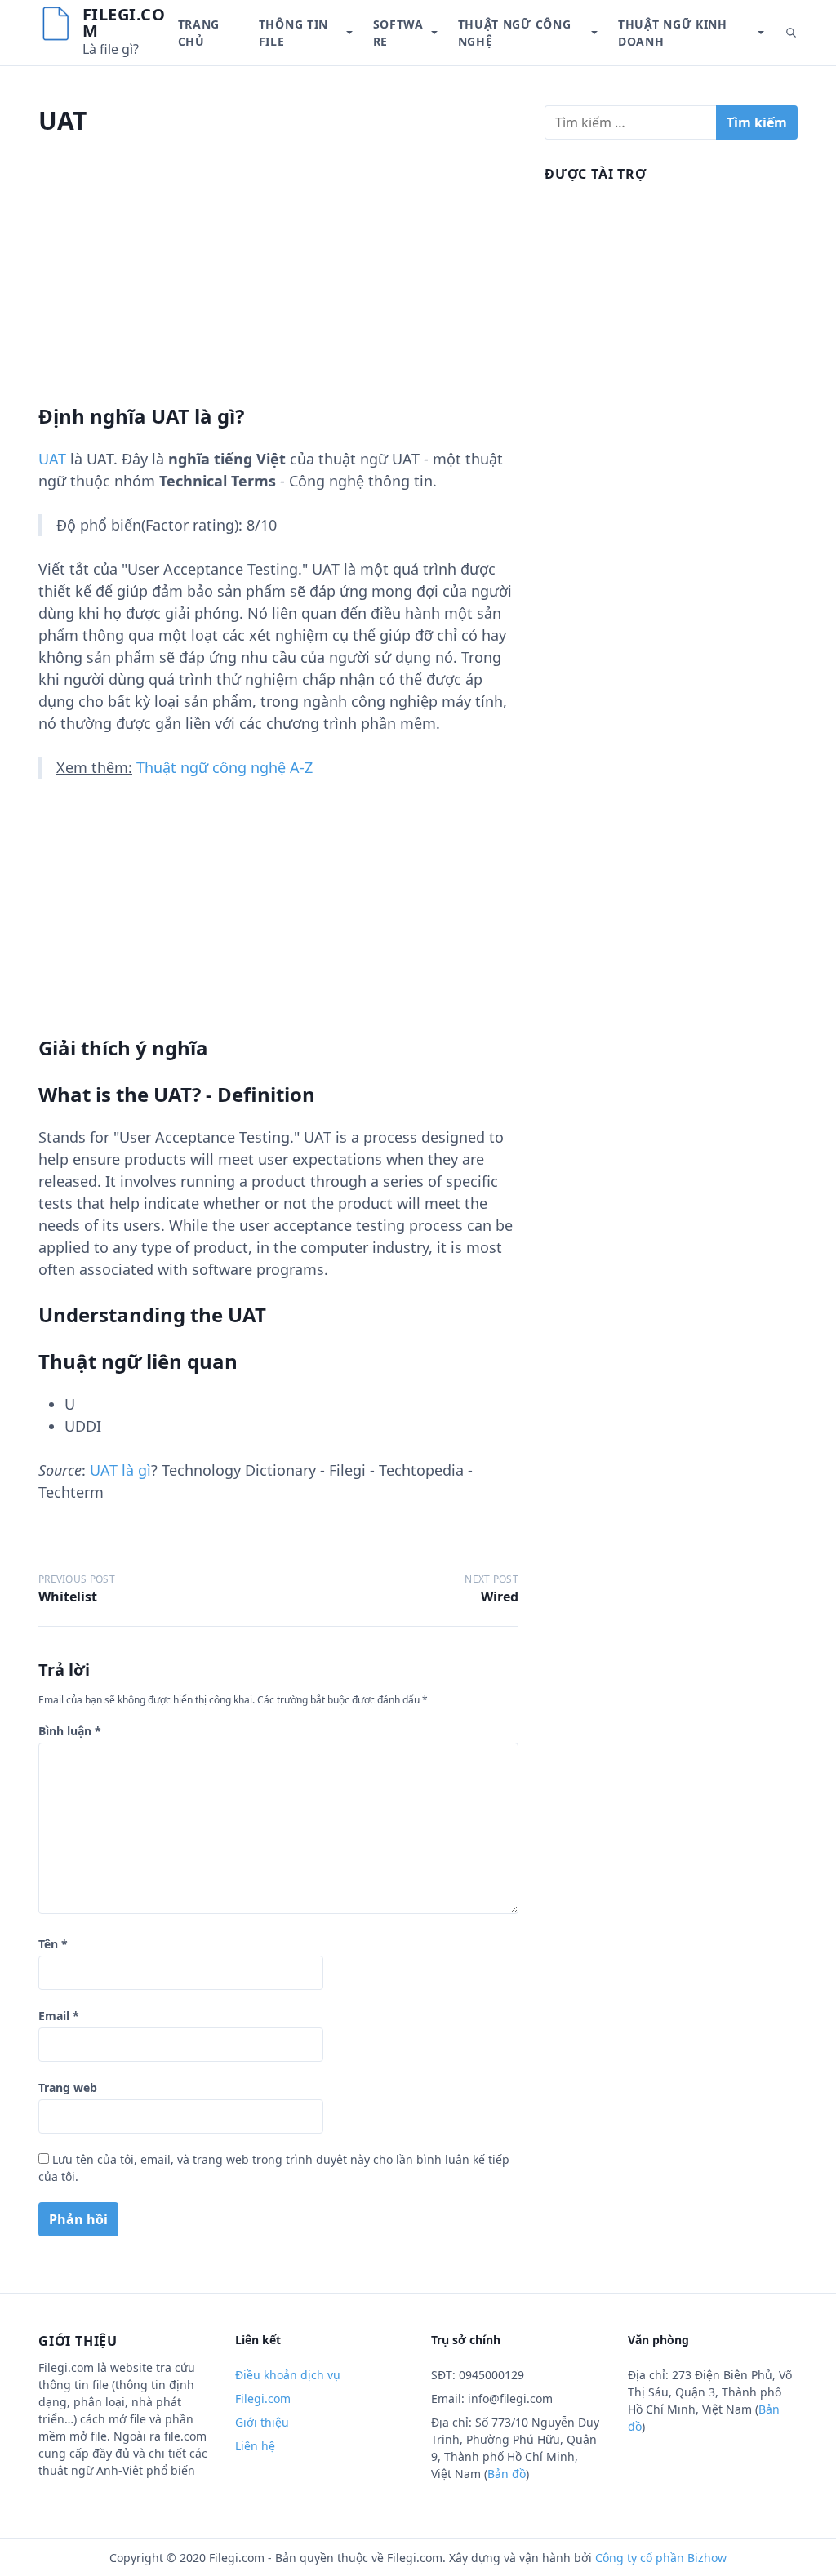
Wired (500, 1597)
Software (398, 33)
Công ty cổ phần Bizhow (661, 2558)
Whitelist (68, 1597)
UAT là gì (120, 1470)
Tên (53, 1944)
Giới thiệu (262, 2422)
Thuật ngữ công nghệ (515, 33)
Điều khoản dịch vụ (288, 2375)
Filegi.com (124, 22)
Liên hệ (255, 2446)
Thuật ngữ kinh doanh (673, 33)
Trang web (68, 2087)
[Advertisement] (278, 290)
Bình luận (70, 1731)
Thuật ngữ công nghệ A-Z (225, 767)
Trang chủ (199, 33)
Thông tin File (293, 33)
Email (59, 2016)
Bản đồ (507, 2474)
